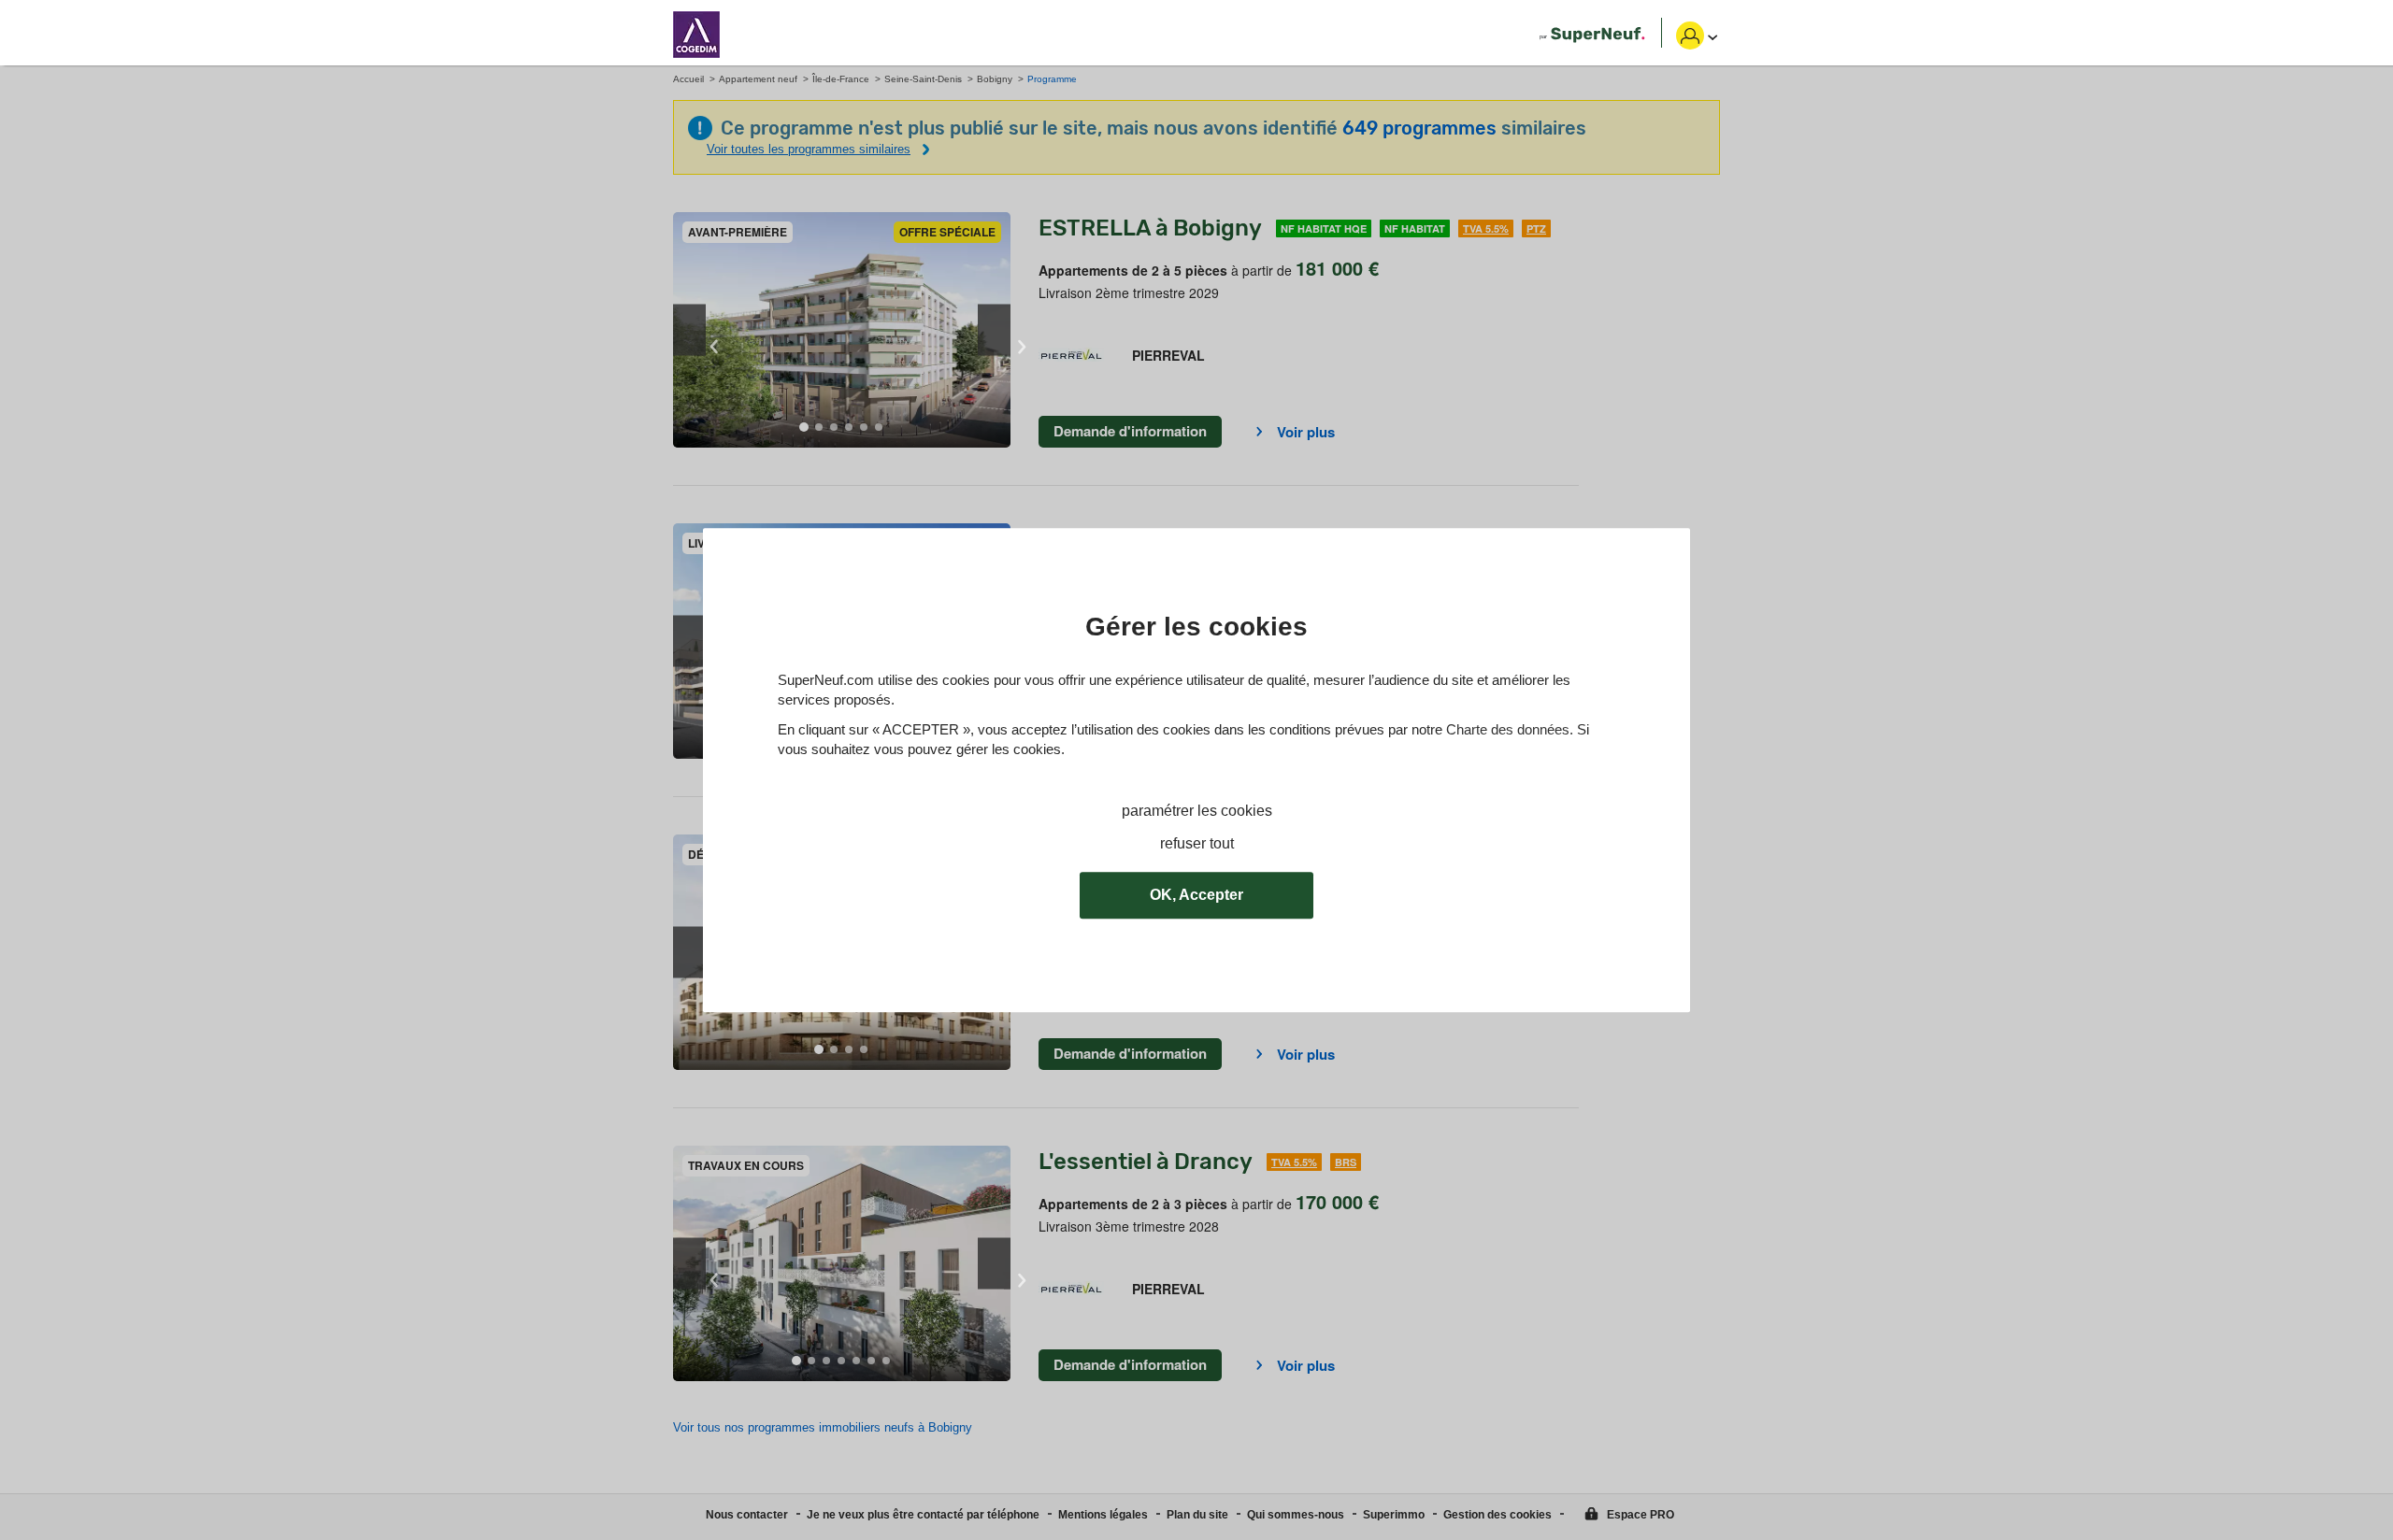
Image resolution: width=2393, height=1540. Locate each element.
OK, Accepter (1196, 895)
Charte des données (1508, 729)
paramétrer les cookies (1197, 811)
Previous (689, 330)
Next (994, 330)
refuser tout (1197, 843)
